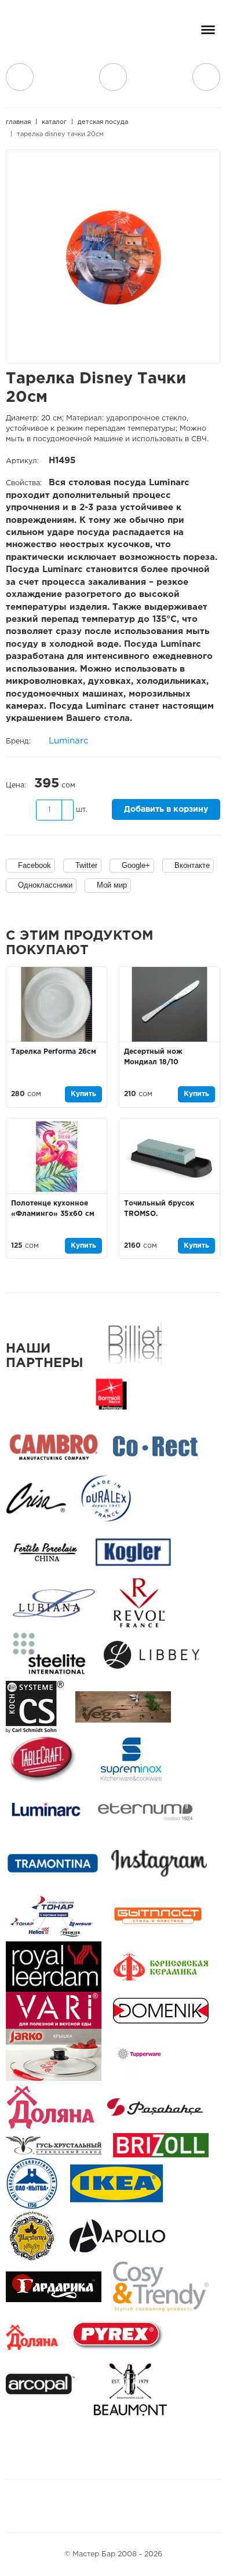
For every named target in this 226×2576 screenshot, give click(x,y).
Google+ (136, 865)
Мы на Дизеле (153, 2506)
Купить (83, 1094)
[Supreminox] (130, 1759)
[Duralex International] (106, 1499)
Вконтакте (192, 865)
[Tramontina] (53, 1864)
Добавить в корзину (166, 809)
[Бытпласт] (158, 1916)
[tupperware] (139, 2055)
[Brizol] (161, 2146)
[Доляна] (32, 2338)
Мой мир (112, 885)
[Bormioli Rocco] (111, 1395)
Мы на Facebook (65, 2506)
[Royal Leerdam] (54, 1967)
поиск (113, 77)
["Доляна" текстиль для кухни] (51, 2107)
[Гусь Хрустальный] (54, 2146)
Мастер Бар (49, 33)
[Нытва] (32, 2184)
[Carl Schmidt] (35, 1707)
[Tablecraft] (42, 1759)
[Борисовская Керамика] (161, 1967)
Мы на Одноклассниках (119, 2506)
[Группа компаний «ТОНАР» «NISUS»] (52, 1916)
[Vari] (54, 2011)
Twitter (86, 865)
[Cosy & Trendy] (161, 2287)
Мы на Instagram (92, 2506)
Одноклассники (45, 885)
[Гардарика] (54, 2287)
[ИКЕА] (116, 2184)
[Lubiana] (54, 1603)
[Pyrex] (117, 2338)
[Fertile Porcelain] (45, 1551)
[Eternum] (145, 1811)
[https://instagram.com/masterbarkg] (159, 1864)
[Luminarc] (46, 1811)
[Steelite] (49, 1655)
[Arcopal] (44, 2390)
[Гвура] (54, 2055)
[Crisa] (36, 1499)
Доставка (20, 77)
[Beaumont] (130, 2390)
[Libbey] (152, 1655)
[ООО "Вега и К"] (123, 1707)
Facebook (34, 865)
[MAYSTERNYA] (32, 2236)
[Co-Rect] (155, 1447)
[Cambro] (54, 1447)
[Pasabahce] (155, 2107)
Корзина (206, 77)
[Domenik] (161, 2011)
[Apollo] (117, 2236)
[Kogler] (133, 1551)
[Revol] (139, 1603)
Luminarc (69, 741)
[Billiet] (135, 1342)
